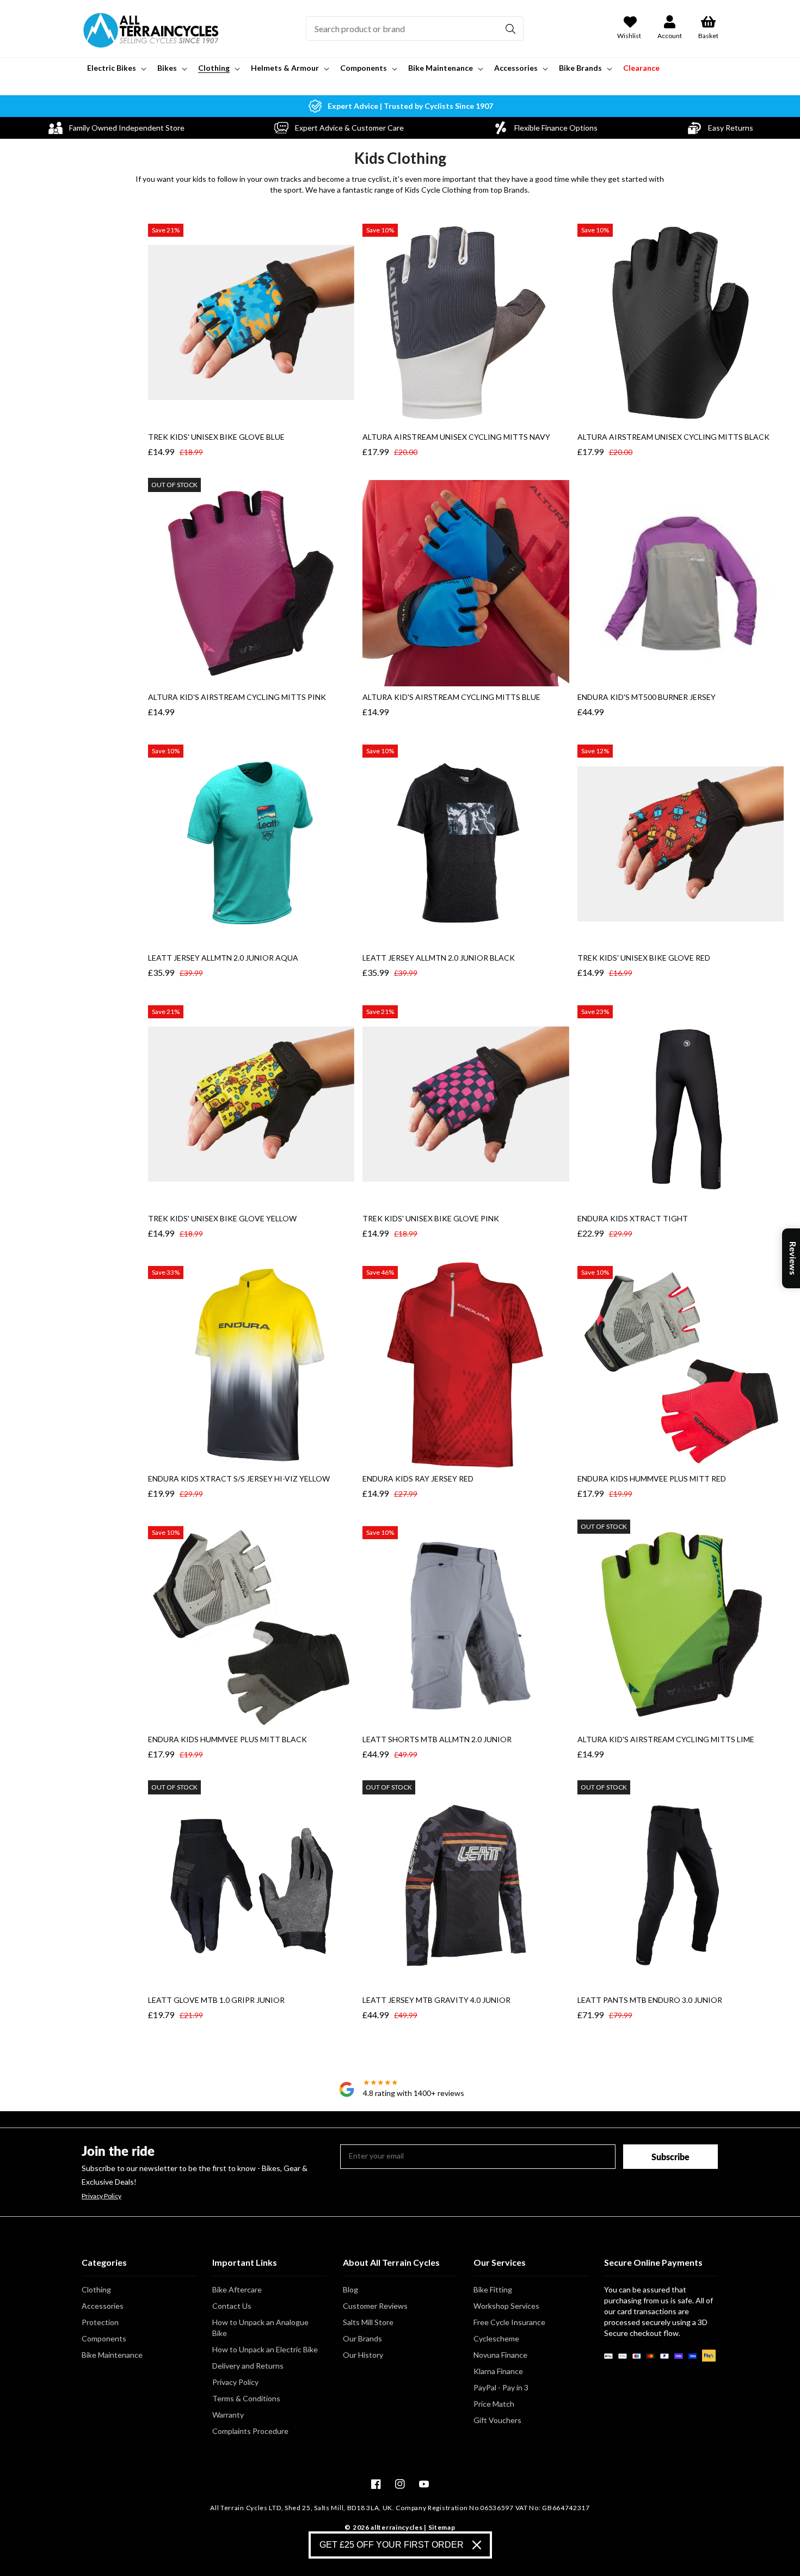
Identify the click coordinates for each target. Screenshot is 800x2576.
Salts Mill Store (368, 2322)
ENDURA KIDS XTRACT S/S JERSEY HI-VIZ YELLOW (239, 1478)
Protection (100, 2322)
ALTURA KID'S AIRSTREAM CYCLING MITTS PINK (237, 697)
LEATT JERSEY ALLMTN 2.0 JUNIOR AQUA (223, 958)
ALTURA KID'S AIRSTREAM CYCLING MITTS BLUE (451, 697)
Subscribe (670, 2157)
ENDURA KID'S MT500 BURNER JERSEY (647, 697)
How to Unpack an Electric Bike (265, 2349)
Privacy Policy (101, 2196)
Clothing (96, 2289)
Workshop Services (506, 2306)
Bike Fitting (493, 2289)
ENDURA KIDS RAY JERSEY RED (418, 1478)
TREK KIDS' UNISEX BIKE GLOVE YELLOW (222, 1218)
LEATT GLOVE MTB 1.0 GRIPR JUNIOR (216, 2000)
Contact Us (232, 2306)
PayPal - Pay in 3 (501, 2387)
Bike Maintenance (112, 2355)
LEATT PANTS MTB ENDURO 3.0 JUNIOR (650, 2000)
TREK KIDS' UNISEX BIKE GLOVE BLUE (216, 437)
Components (104, 2338)
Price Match (494, 2404)
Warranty (228, 2415)
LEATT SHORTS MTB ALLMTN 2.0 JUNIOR (437, 1739)
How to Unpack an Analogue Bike (260, 2328)
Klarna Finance (498, 2371)
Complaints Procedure (250, 2431)
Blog (350, 2289)
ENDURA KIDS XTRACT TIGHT (633, 1218)
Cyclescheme (496, 2338)
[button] (116, 68)
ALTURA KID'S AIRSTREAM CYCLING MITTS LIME (666, 1739)
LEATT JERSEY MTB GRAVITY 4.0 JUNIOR (436, 2000)
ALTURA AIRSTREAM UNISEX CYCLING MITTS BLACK (673, 437)
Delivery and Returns (248, 2366)
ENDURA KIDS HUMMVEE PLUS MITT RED (652, 1478)
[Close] (477, 2545)
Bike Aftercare (237, 2289)
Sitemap (442, 2527)
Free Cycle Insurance (509, 2322)
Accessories (103, 2306)
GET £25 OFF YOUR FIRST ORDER (392, 2545)
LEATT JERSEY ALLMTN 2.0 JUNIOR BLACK (439, 958)
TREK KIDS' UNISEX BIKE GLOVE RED (644, 958)
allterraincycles (396, 2527)
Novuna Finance (500, 2355)
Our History (363, 2355)
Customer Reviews (375, 2306)
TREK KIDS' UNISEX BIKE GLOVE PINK (431, 1218)
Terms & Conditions (246, 2398)
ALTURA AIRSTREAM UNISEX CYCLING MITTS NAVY (456, 437)
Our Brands (362, 2338)
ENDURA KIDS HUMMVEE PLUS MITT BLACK (227, 1739)
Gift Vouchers (497, 2420)
